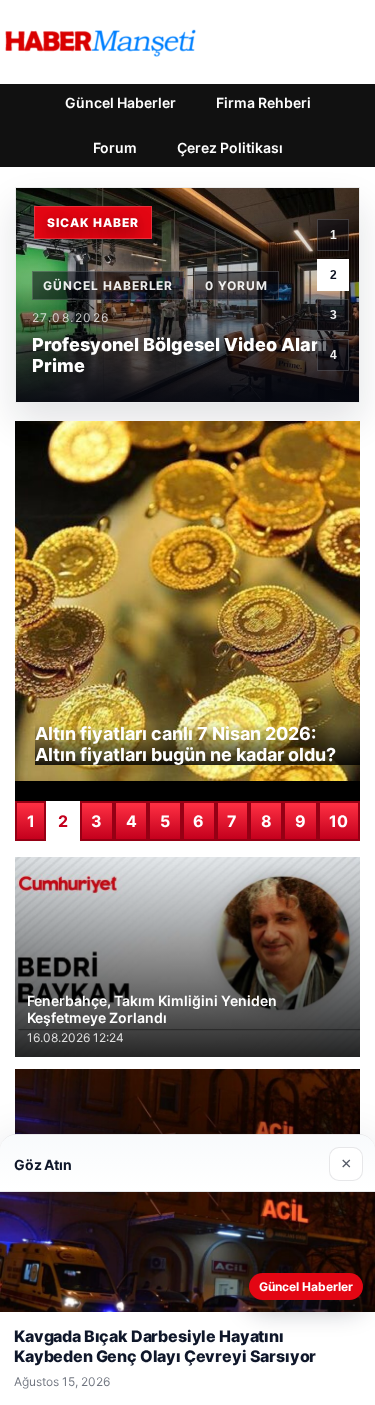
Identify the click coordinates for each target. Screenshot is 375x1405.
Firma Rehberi (263, 102)
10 (338, 821)
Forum (115, 147)
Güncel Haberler (120, 102)
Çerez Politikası (230, 147)
